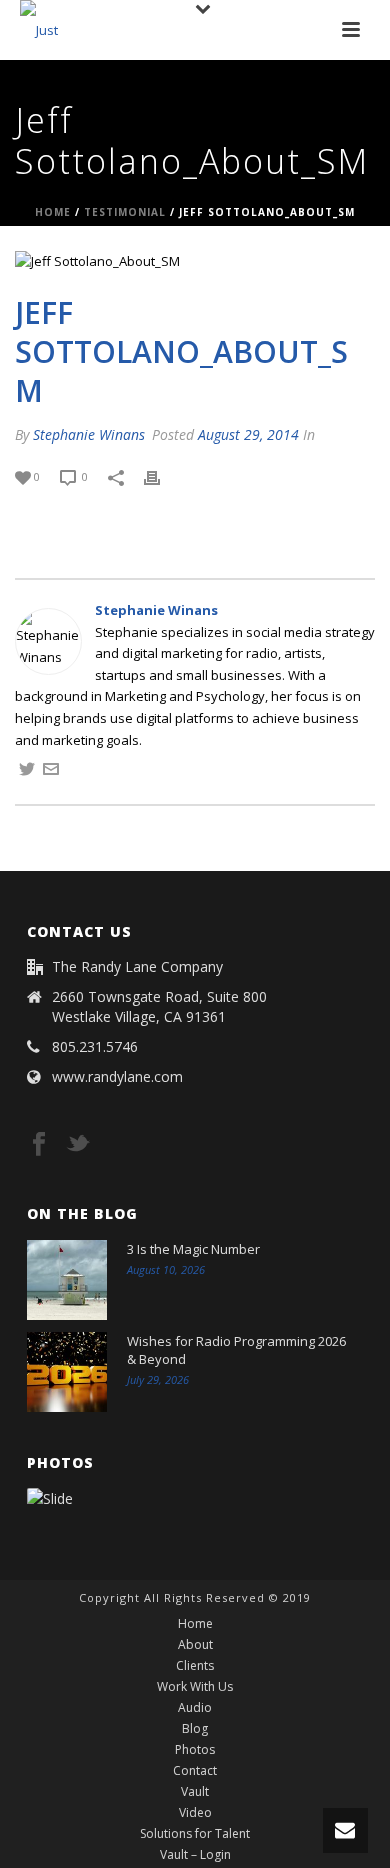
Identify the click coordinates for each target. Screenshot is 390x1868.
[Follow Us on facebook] (39, 1145)
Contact (195, 1771)
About (195, 1645)
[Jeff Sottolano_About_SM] (195, 262)
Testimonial (125, 212)
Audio (195, 1708)
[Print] (162, 477)
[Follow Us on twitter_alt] (78, 1145)
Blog (195, 1729)
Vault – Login (195, 1855)
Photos (195, 1750)
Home (53, 212)
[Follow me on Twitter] (27, 772)
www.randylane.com (117, 1077)
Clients (195, 1666)
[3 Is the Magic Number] (67, 1280)
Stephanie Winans (89, 434)
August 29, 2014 (248, 434)
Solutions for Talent (195, 1834)
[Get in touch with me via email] (51, 772)
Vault (195, 1792)
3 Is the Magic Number (193, 1249)
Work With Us (195, 1687)
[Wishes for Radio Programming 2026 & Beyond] (67, 1372)
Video (195, 1813)
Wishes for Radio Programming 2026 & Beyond (236, 1350)
